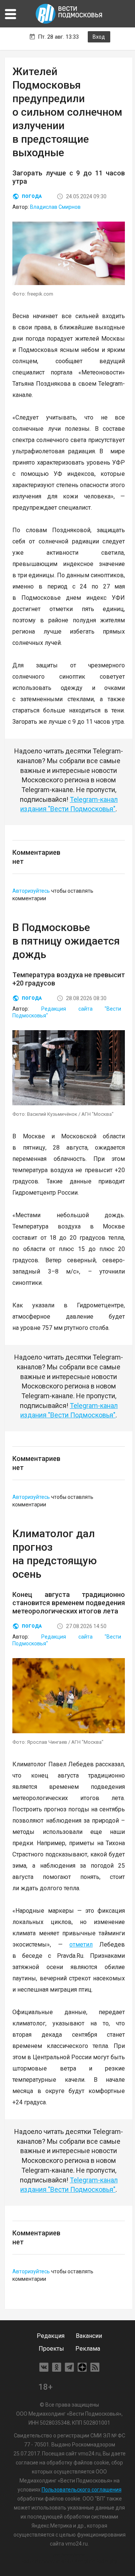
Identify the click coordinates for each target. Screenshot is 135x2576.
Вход (99, 37)
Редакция (51, 2336)
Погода (32, 196)
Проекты (51, 2349)
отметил (81, 1944)
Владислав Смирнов (55, 207)
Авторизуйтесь (31, 891)
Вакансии (89, 2336)
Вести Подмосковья (69, 14)
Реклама (88, 2349)
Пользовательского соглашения (82, 2490)
